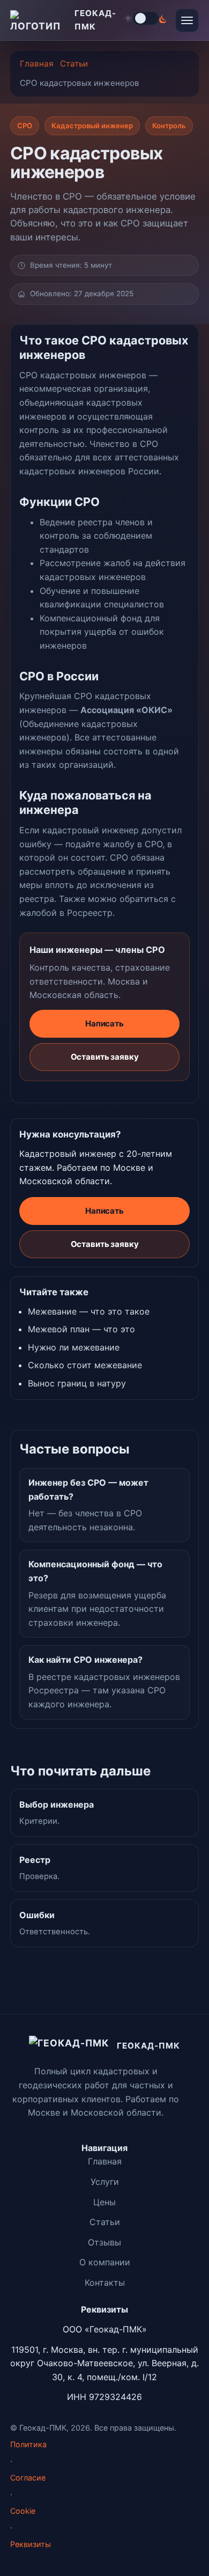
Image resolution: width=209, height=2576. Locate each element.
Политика (28, 2444)
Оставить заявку (105, 1057)
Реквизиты (31, 2544)
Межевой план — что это (81, 1329)
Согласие (28, 2478)
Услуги (105, 2182)
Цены (104, 2202)
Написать (104, 1023)
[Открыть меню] (187, 20)
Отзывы (104, 2242)
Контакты (105, 2283)
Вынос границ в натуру (77, 1383)
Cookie (23, 2511)
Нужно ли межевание (74, 1347)
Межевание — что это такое (89, 1311)
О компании (105, 2262)
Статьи (74, 64)
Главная (37, 64)
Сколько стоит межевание (85, 1365)
